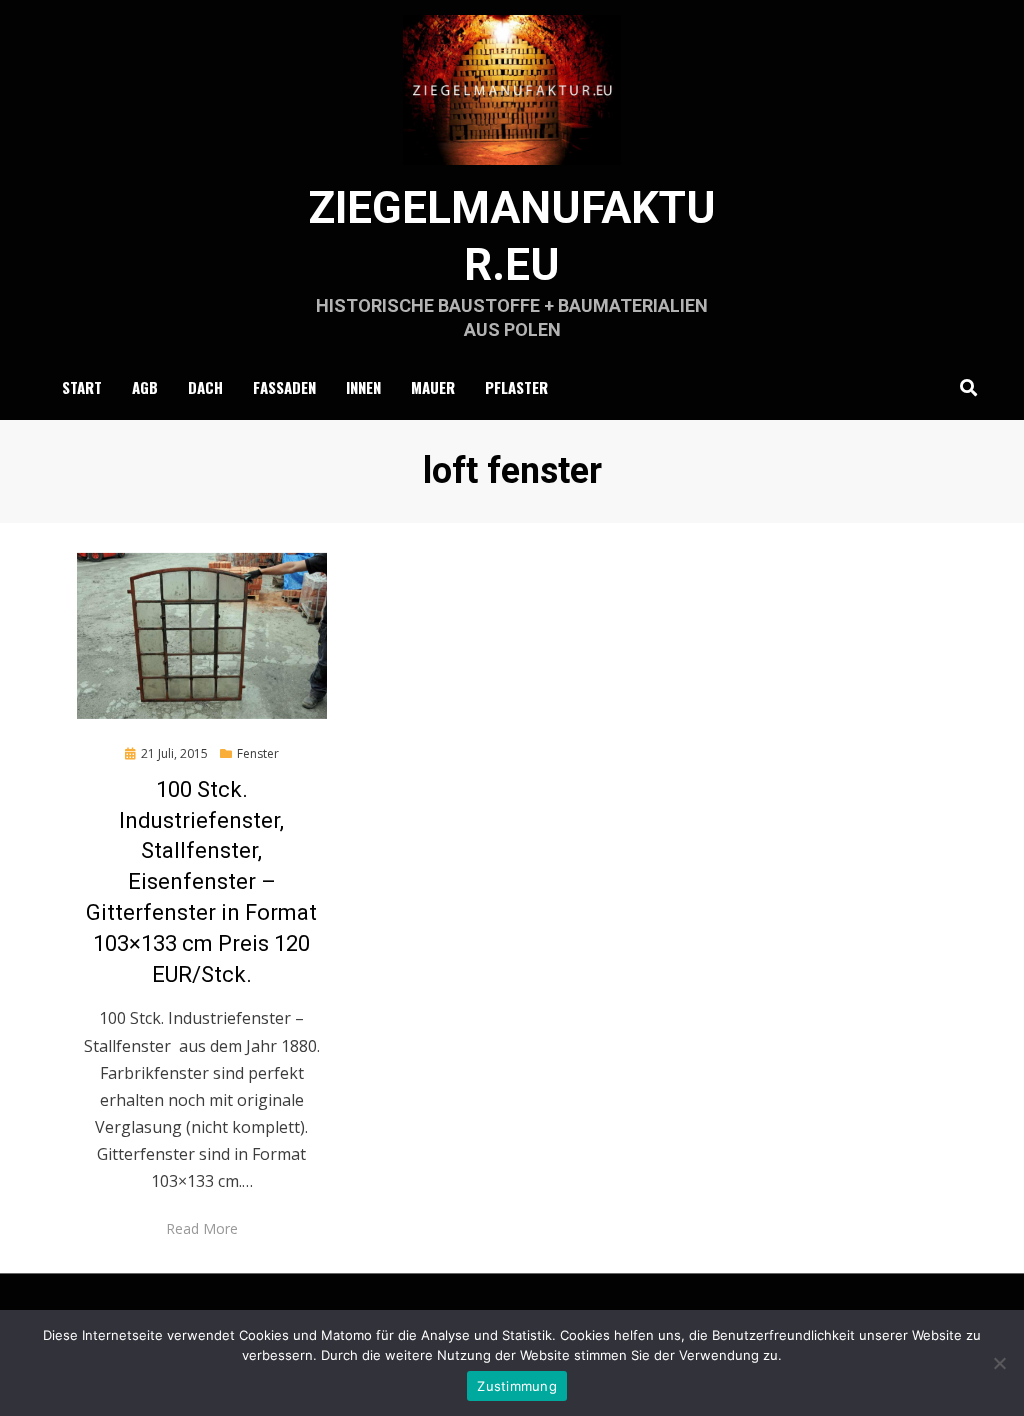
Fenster (258, 753)
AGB (145, 387)
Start (82, 387)
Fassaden (284, 387)
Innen (363, 387)
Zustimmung (517, 1386)
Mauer (433, 387)
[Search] (963, 387)
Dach (205, 387)
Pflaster (516, 387)
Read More (202, 1228)
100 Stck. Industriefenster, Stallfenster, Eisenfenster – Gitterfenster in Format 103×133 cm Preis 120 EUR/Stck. (201, 882)
